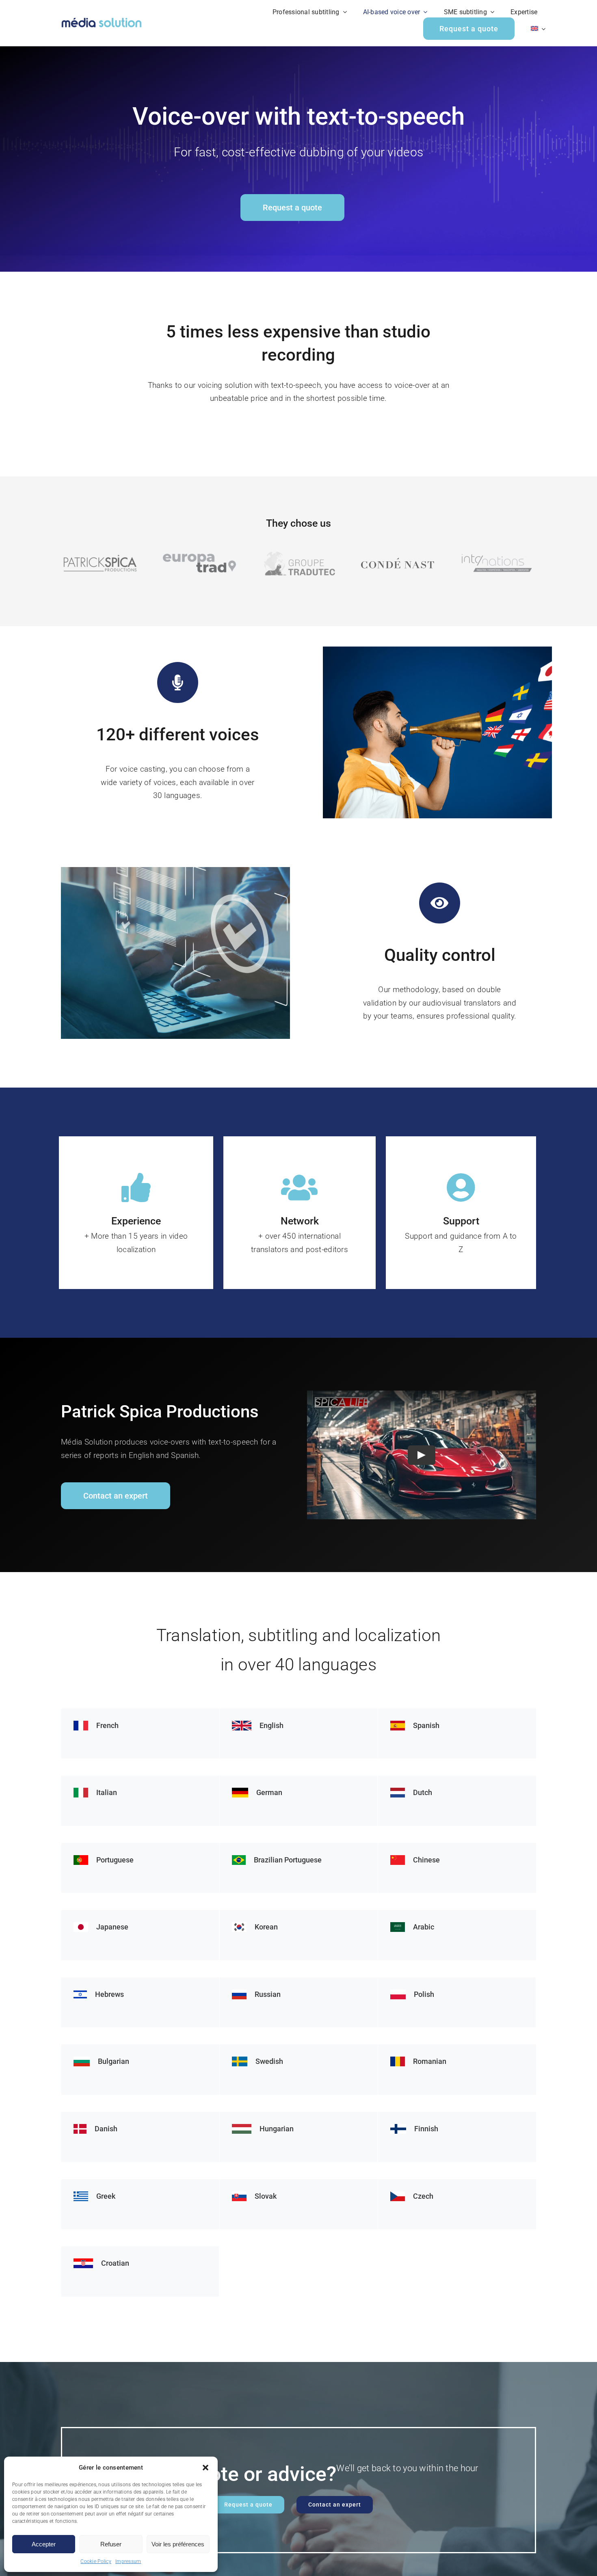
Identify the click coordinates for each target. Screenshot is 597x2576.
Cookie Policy (96, 2561)
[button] (205, 2468)
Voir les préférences (178, 2544)
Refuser (111, 2544)
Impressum (128, 2561)
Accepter (44, 2544)
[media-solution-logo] (102, 19)
